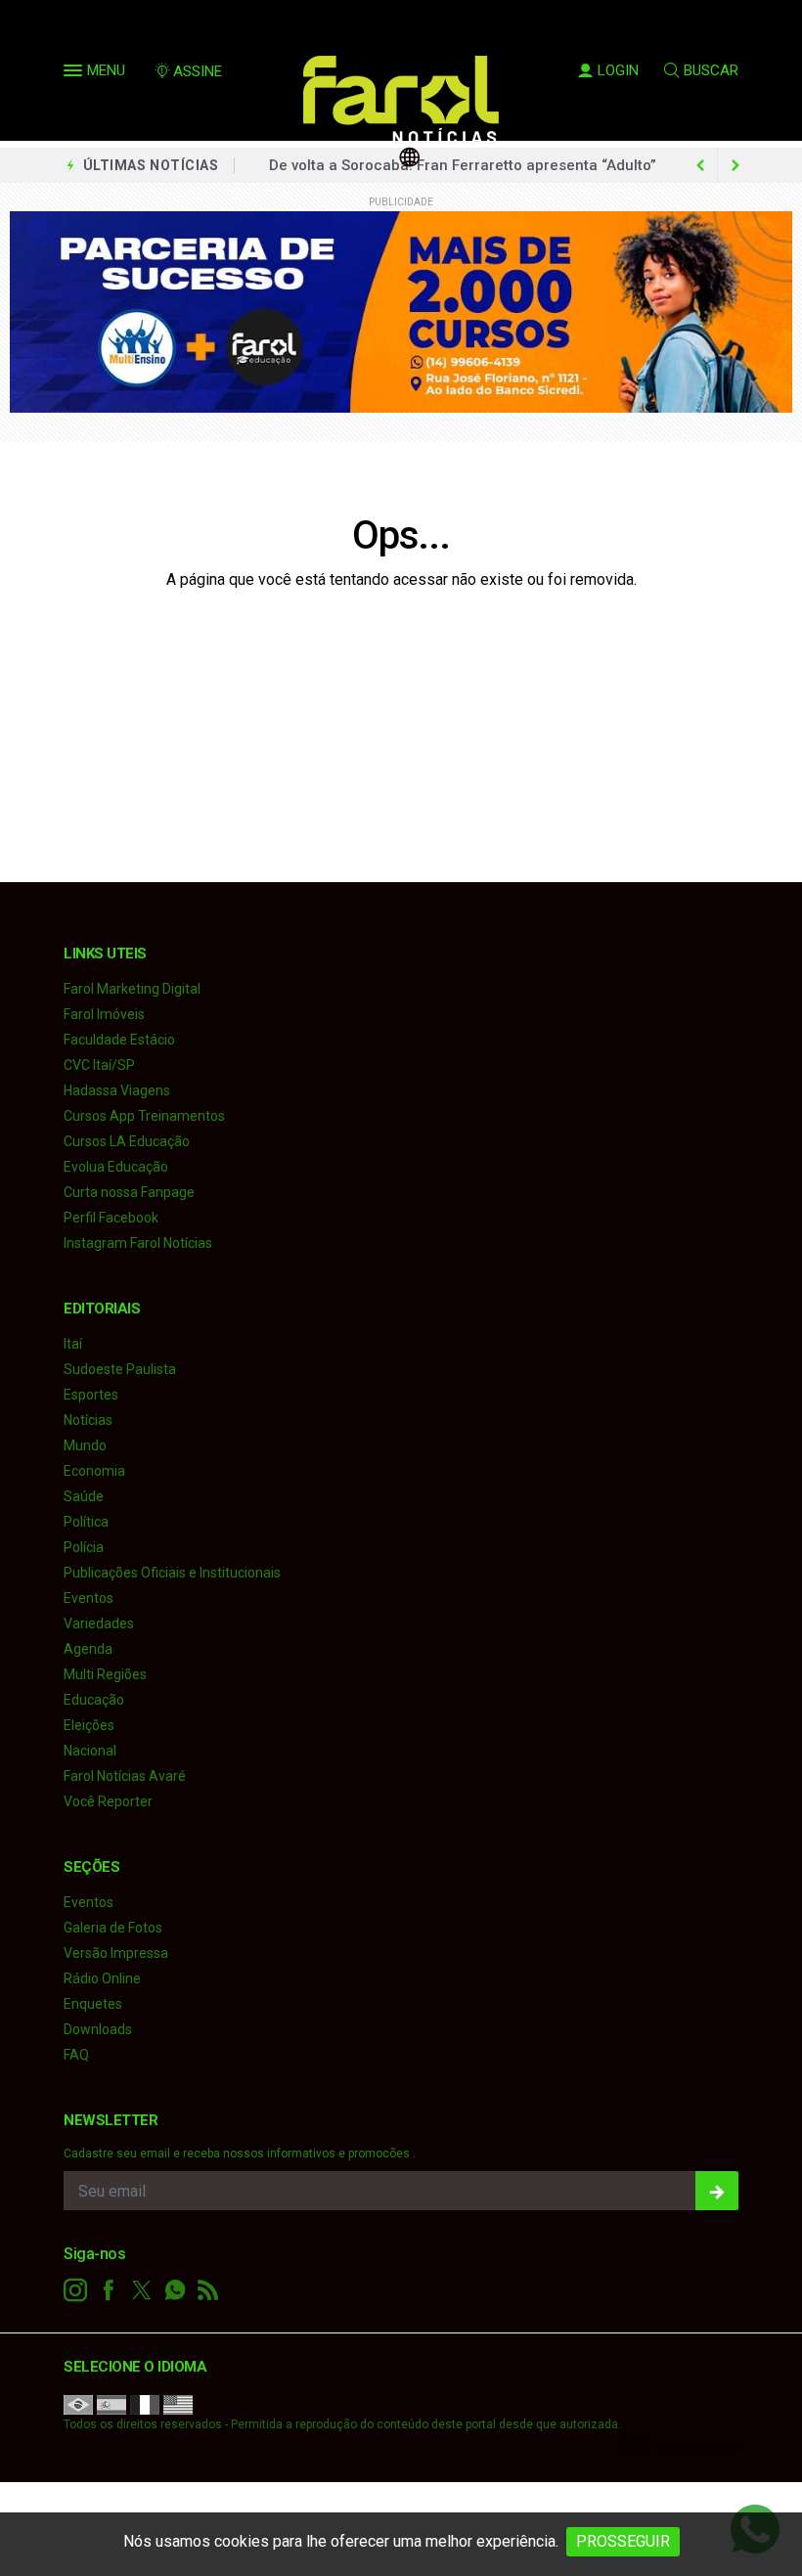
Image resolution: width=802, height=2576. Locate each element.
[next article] (700, 165)
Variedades (99, 1623)
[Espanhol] (111, 2404)
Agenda (88, 1649)
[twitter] (142, 2290)
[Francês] (145, 2404)
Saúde (84, 1496)
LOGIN (618, 70)
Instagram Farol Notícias (138, 1243)
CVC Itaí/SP (99, 1065)
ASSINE (198, 71)
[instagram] (75, 2290)
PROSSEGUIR (623, 2541)
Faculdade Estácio (119, 1040)
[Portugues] (78, 2404)
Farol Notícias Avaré (125, 1776)
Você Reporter (108, 1801)
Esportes (91, 1395)
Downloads (98, 2029)
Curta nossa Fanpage (129, 1192)
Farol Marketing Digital (132, 989)
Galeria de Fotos (113, 1928)
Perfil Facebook (111, 1218)
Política (86, 1522)
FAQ (76, 2055)
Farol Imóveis (104, 1014)
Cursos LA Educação (127, 1141)
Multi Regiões (105, 1674)
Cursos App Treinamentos (144, 1116)
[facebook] (109, 2290)
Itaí (73, 1344)
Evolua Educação (116, 1167)
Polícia (84, 1547)
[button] (75, 74)
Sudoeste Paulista (120, 1369)
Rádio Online (102, 1978)
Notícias (88, 1420)
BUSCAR (711, 70)
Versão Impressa (116, 1953)
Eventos (89, 1598)
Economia (94, 1471)
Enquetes (93, 2004)
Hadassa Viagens (117, 1090)
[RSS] (208, 2290)
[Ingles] (178, 2404)
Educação (94, 1700)
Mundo (85, 1445)
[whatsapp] (175, 2290)
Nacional (90, 1751)
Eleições (89, 1725)
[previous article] (735, 165)
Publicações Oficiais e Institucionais (172, 1573)
